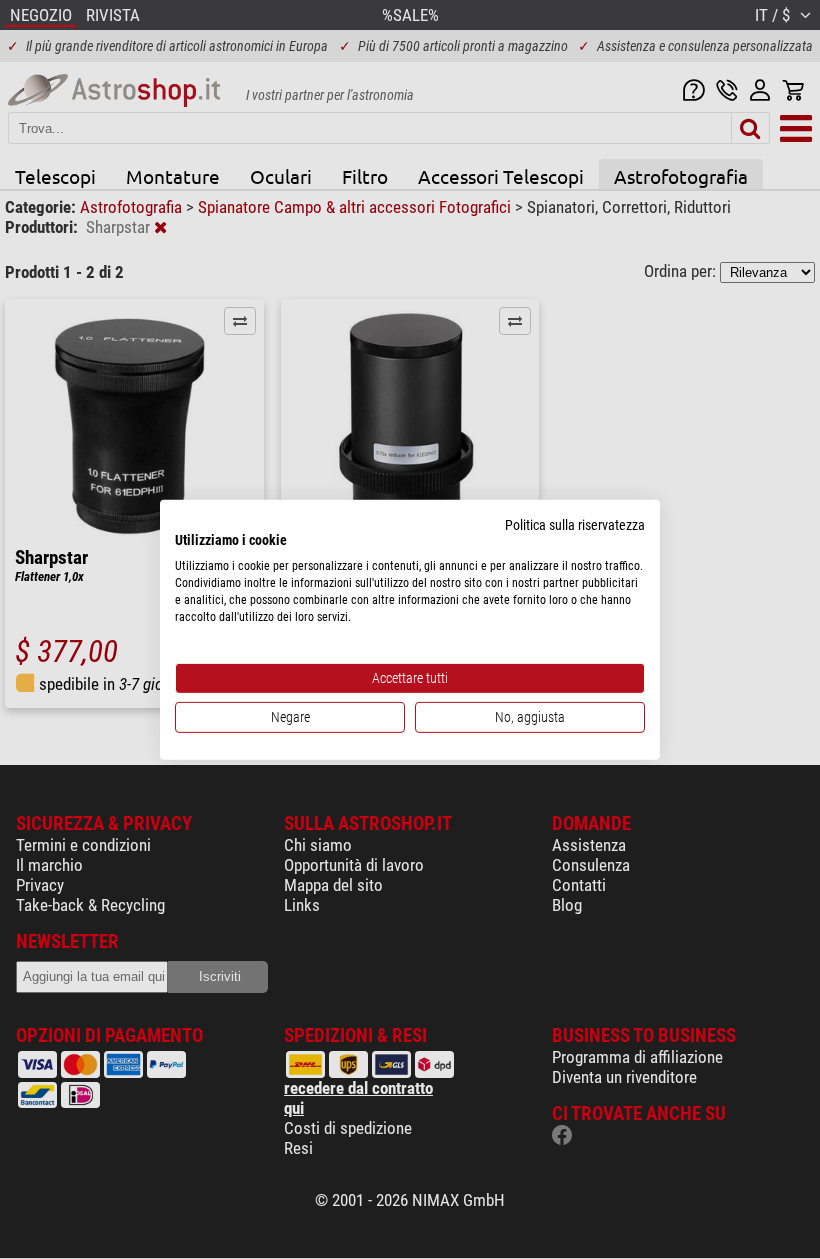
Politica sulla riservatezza (575, 524)
